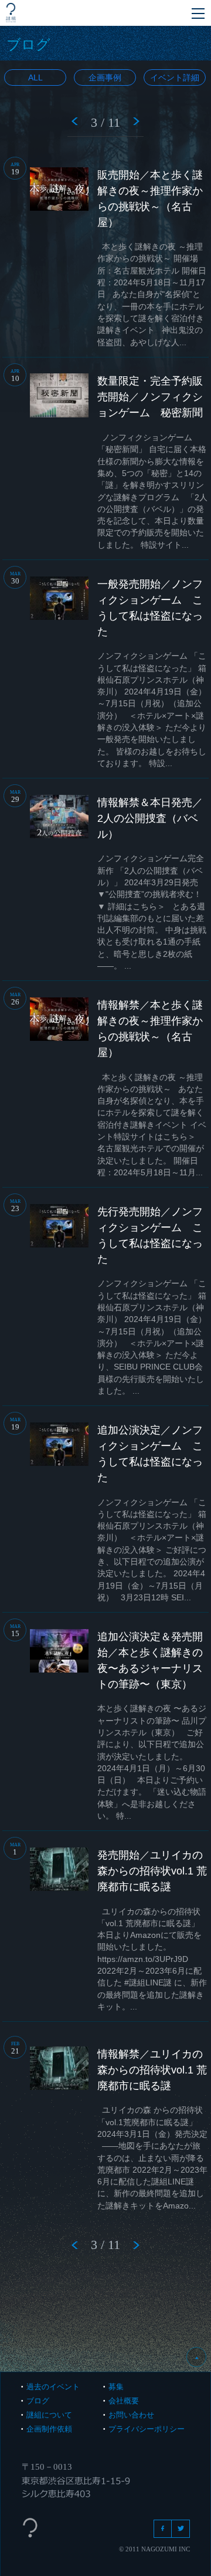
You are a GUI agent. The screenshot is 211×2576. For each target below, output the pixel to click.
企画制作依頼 (49, 2429)
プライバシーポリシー (147, 2429)
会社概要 (124, 2401)
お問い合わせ (131, 2415)
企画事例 (105, 77)
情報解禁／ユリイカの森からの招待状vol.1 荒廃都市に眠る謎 (152, 2070)
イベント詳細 (175, 77)
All (35, 77)
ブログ (38, 2401)
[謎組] (11, 13)
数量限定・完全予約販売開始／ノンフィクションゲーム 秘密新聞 (150, 397)
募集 (116, 2387)
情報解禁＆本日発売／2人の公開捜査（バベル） (150, 818)
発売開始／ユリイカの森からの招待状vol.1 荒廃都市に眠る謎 (152, 1871)
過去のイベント (53, 2387)
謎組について (49, 2415)
